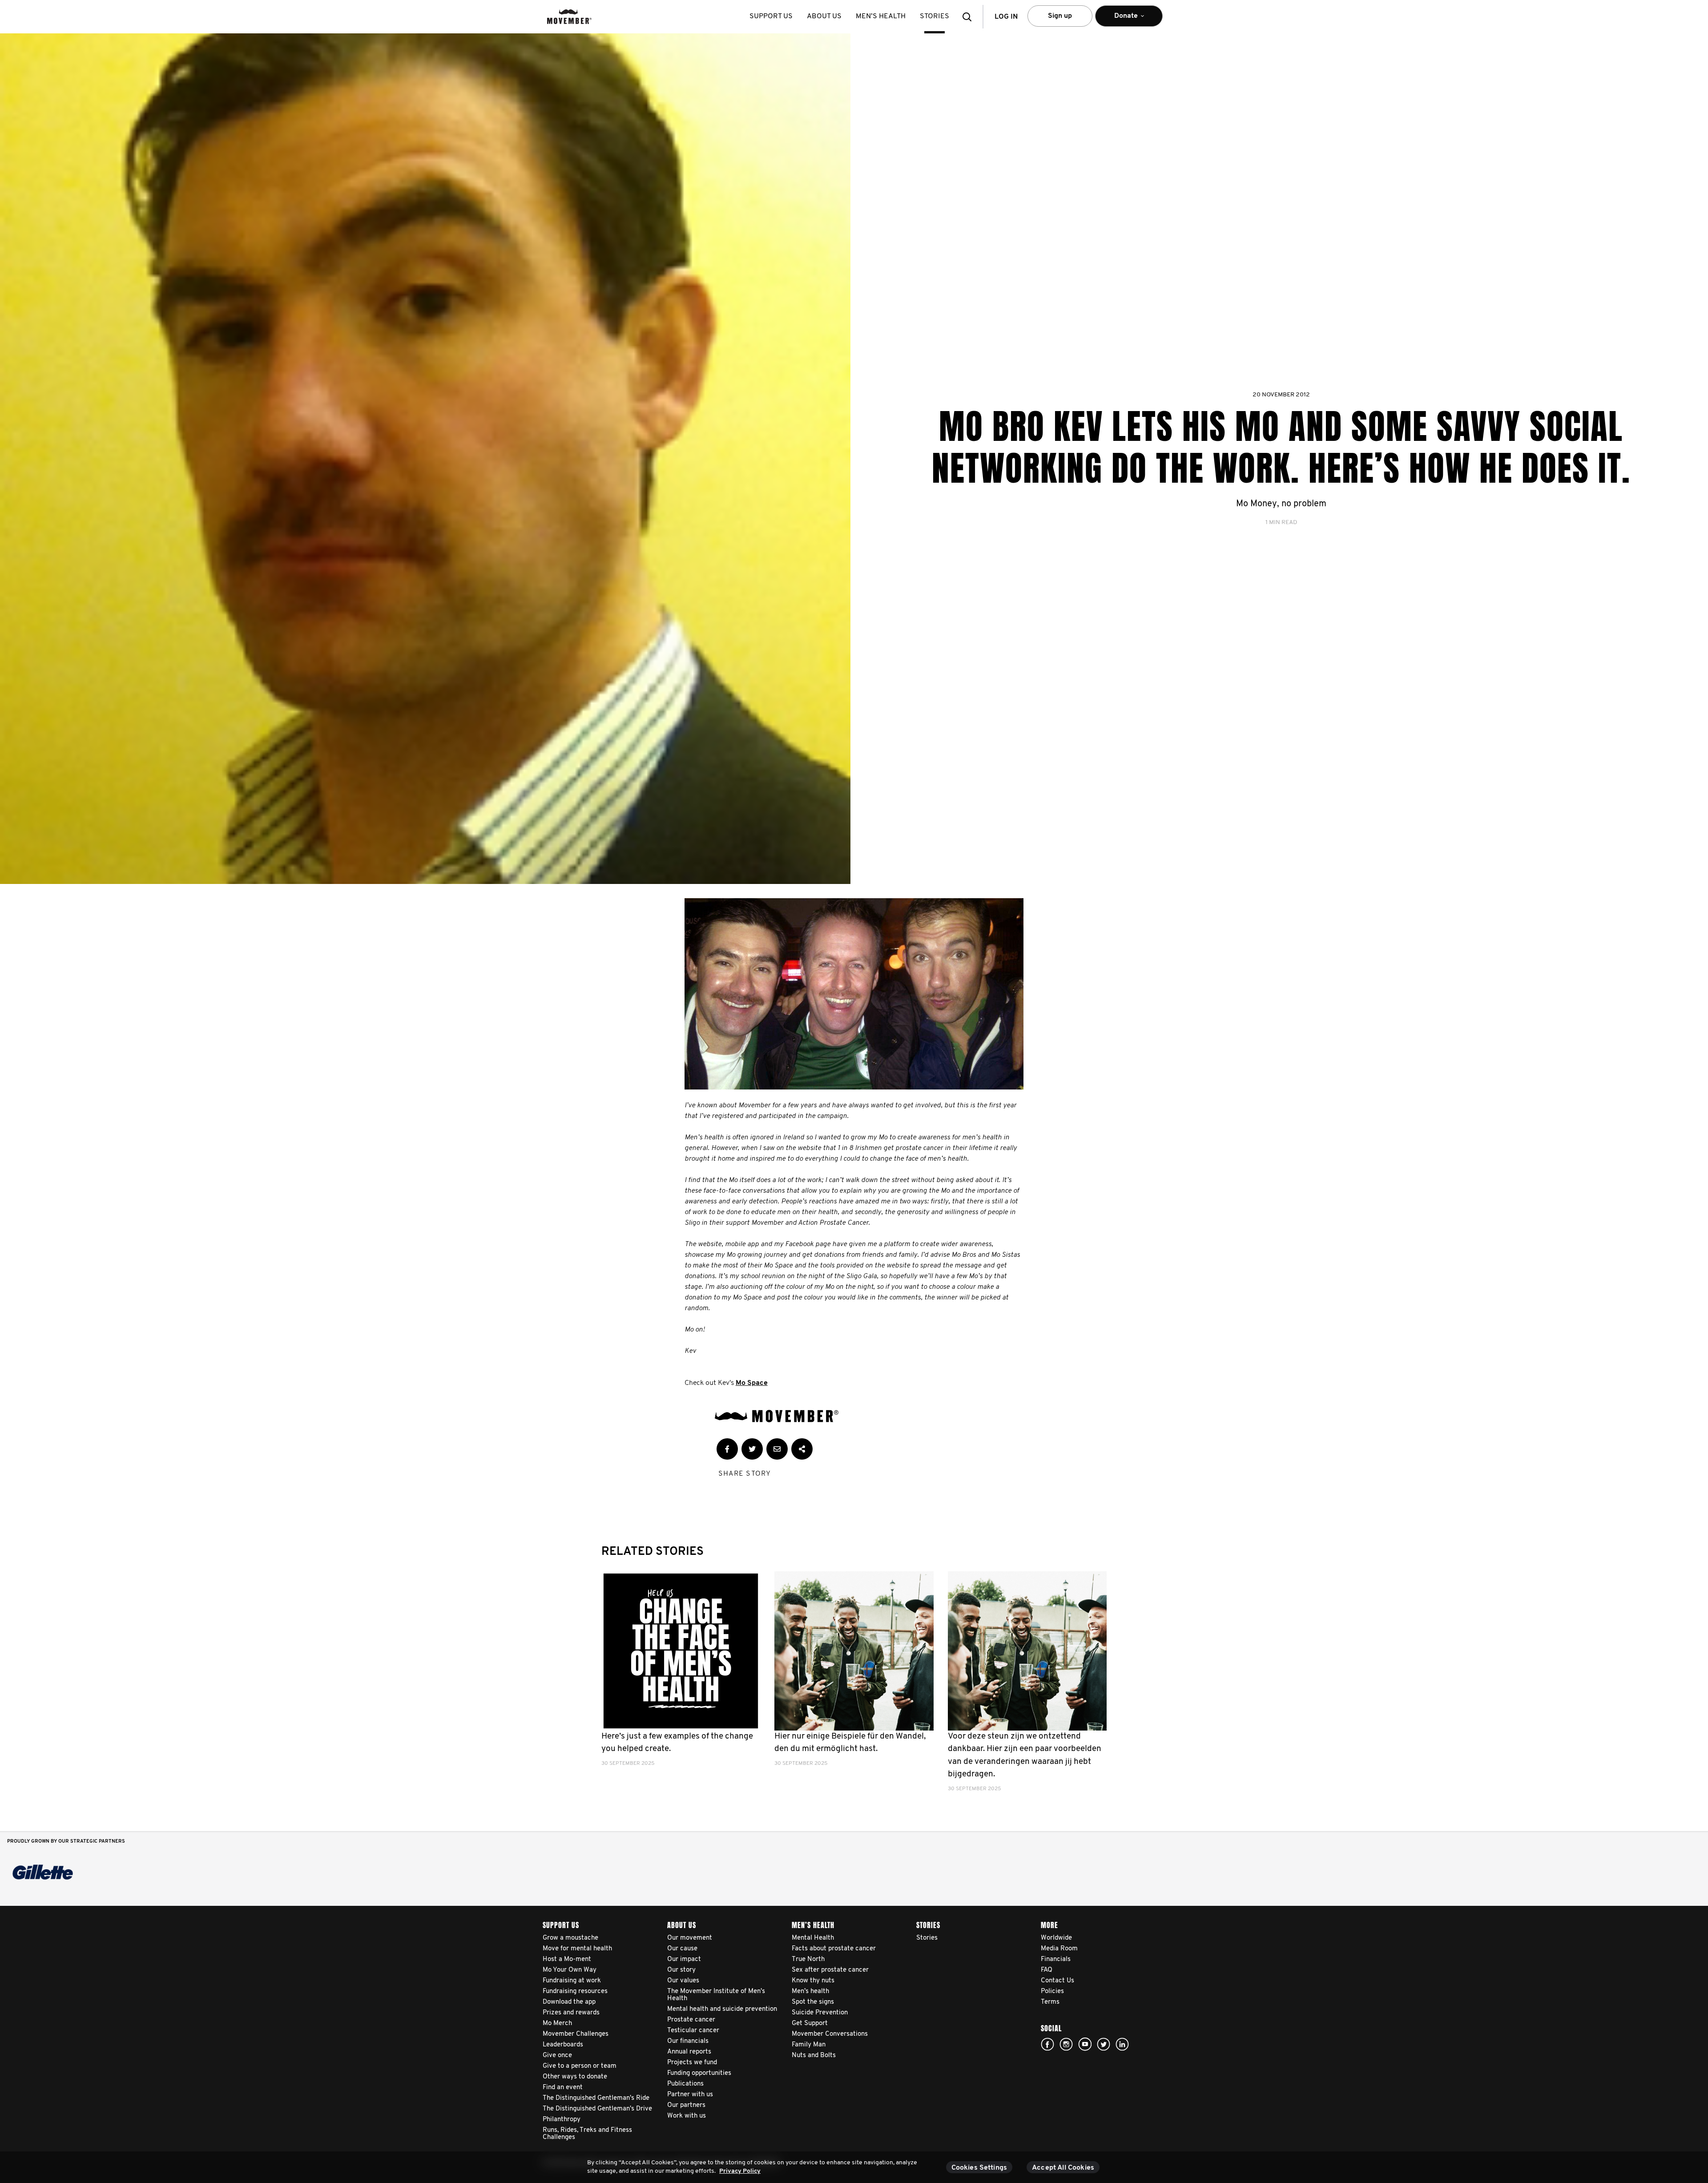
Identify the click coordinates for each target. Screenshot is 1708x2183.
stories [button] (935, 16)
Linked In (1122, 2044)
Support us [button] (771, 16)
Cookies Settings (979, 2168)
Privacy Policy (740, 2171)
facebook (1047, 2044)
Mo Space (752, 1383)
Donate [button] (1120, 20)
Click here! (1066, 2044)
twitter (1104, 2044)
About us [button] (824, 16)
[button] (970, 17)
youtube (1085, 2044)
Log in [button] (1006, 17)
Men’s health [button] (881, 16)
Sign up (1060, 16)
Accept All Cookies (1063, 2168)
